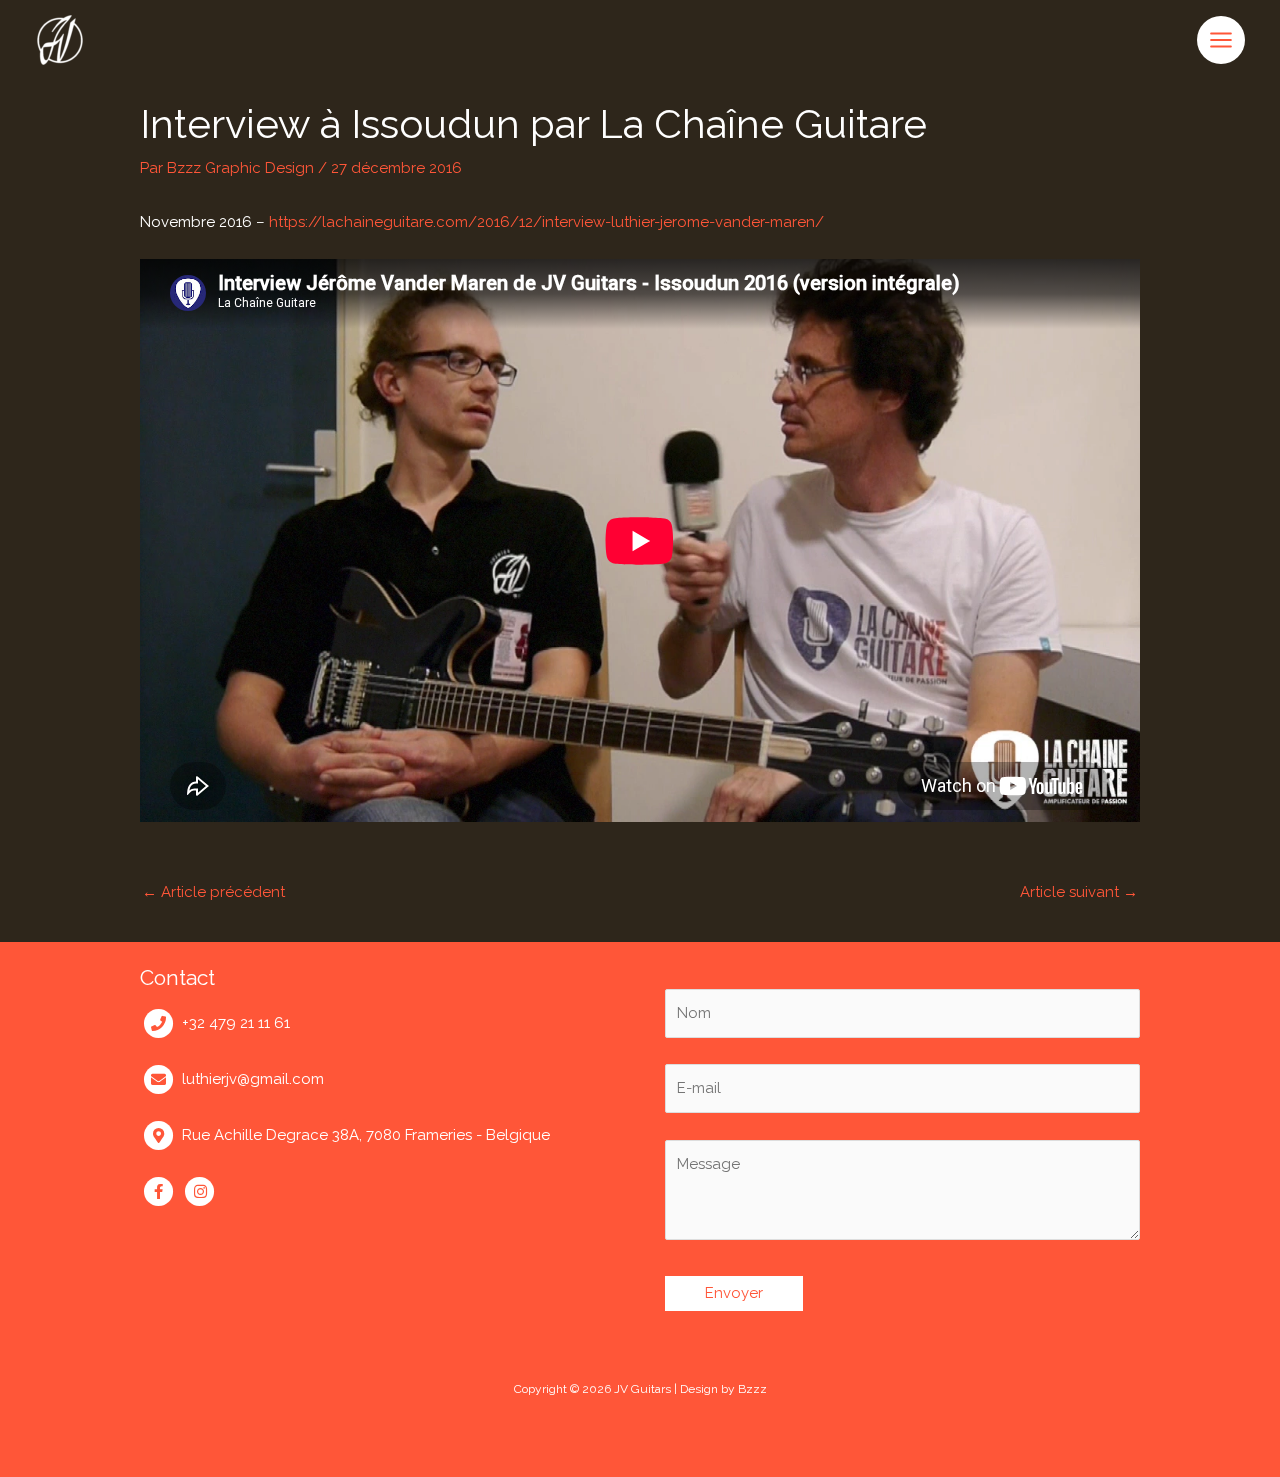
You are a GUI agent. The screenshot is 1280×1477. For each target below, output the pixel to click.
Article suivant (1079, 892)
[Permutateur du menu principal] (1221, 39)
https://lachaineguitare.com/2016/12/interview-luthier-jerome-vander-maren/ (546, 222)
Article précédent (213, 892)
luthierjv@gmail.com (253, 1079)
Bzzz (752, 1389)
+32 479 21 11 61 (236, 1023)
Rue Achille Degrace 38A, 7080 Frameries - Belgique (366, 1135)
